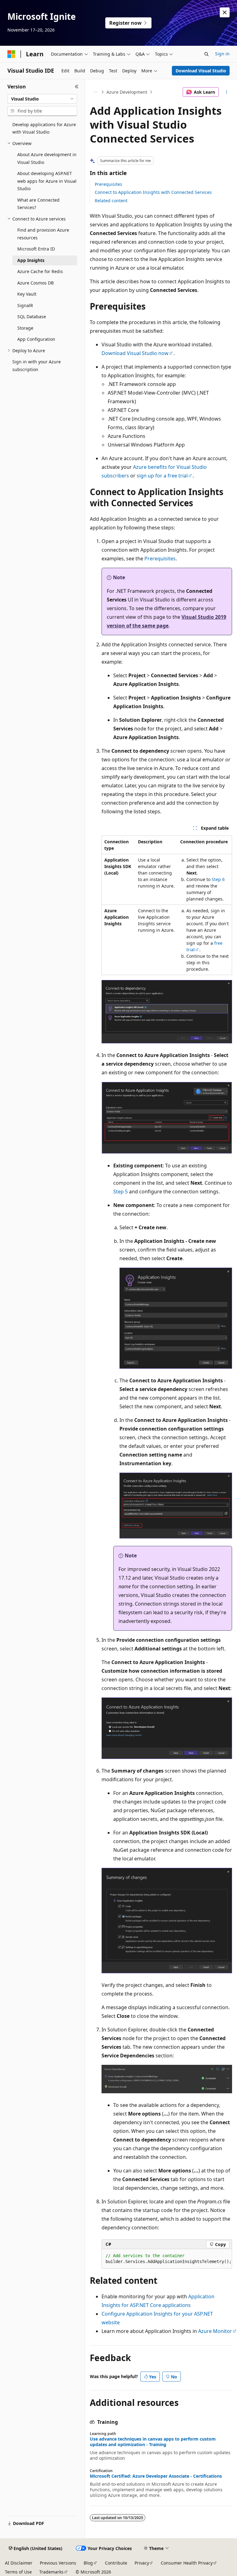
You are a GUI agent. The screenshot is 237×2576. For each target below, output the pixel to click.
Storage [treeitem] (25, 328)
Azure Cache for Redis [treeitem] (40, 271)
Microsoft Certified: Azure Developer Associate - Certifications (156, 2476)
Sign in (222, 54)
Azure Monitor (215, 2331)
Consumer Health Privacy (187, 2563)
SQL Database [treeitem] (32, 317)
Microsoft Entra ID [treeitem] (36, 249)
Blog (88, 2563)
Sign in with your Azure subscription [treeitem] (37, 366)
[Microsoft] (11, 54)
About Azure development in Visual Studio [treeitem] (47, 158)
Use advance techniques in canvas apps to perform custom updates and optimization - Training (153, 2442)
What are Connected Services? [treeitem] (38, 204)
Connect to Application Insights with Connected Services (153, 192)
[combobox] (42, 99)
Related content (111, 201)
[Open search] (206, 54)
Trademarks (51, 2572)
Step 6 (218, 879)
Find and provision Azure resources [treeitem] (43, 234)
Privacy (142, 2563)
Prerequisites (108, 184)
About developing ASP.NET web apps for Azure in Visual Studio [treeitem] (47, 181)
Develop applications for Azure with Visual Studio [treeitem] (44, 128)
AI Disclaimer (19, 2563)
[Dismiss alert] (225, 12)
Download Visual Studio (201, 71)
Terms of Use (18, 2572)
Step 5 (121, 1192)
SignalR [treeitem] (25, 305)
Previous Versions (58, 2563)
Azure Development (127, 92)
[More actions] (227, 92)
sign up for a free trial (162, 476)
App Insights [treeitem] (31, 260)
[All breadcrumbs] (95, 92)
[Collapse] (77, 87)
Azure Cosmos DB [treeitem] (35, 283)
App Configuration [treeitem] (36, 339)
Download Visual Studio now (135, 353)
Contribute (116, 2563)
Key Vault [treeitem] (27, 294)
